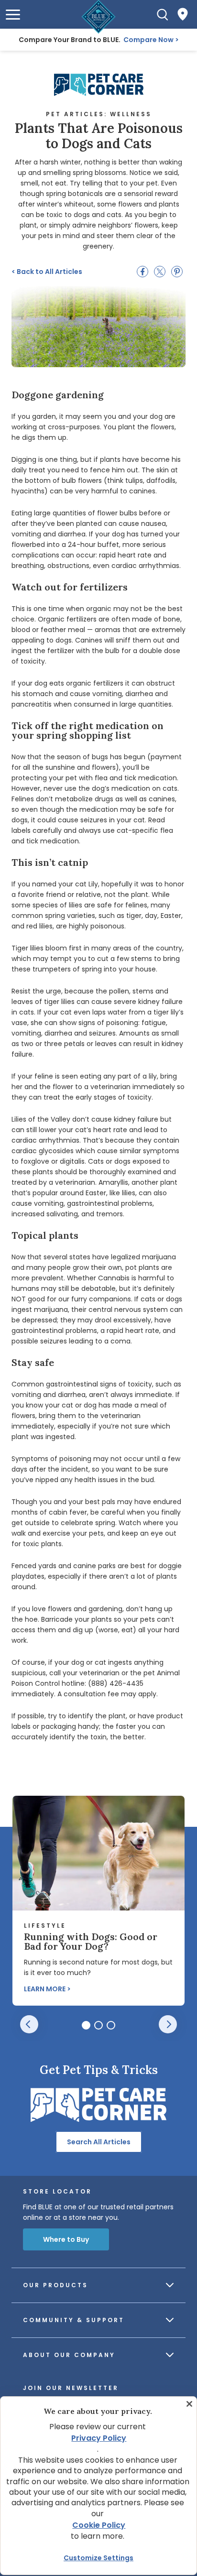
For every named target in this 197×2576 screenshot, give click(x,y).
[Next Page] (168, 2024)
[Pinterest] (177, 272)
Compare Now (148, 40)
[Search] (163, 14)
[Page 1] (86, 2025)
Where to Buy (66, 2239)
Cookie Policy (99, 2525)
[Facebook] (142, 272)
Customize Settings (98, 2558)
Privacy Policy (99, 2438)
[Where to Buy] (183, 14)
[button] (13, 15)
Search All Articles (99, 2142)
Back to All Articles (47, 272)
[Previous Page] (29, 2024)
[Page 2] (98, 2025)
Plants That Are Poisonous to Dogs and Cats (99, 136)
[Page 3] (111, 2025)
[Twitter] (160, 272)
